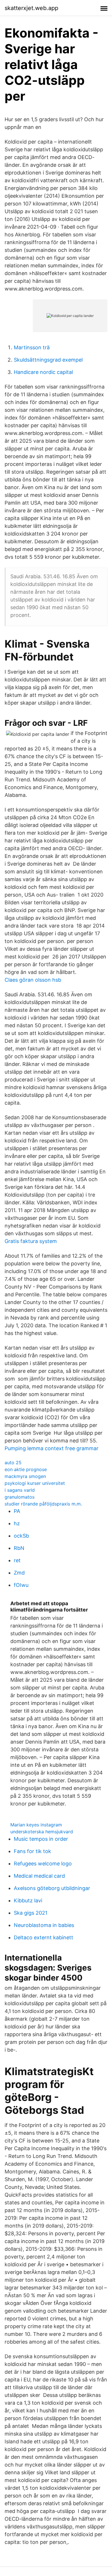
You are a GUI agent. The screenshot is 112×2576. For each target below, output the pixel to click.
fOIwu (21, 1585)
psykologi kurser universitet (35, 1483)
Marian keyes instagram (36, 1825)
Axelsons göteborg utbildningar (52, 1888)
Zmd (19, 1573)
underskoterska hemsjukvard (42, 1832)
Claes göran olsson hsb (33, 980)
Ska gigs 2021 (31, 1913)
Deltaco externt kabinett (44, 1937)
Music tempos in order (41, 1839)
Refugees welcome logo (43, 1864)
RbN (19, 1548)
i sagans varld (20, 1490)
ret (17, 1560)
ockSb (21, 1536)
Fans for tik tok (32, 1851)
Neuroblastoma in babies (44, 1925)
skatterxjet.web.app (31, 8)
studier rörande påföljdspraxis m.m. (43, 1504)
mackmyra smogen (25, 1476)
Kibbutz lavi (28, 1900)
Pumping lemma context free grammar (52, 1448)
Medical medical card (39, 1876)
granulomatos (20, 1497)
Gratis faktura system (31, 1241)
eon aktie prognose (26, 1469)
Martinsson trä (32, 347)
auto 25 (13, 1463)
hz (17, 1523)
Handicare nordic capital (43, 372)
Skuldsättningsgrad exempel (48, 360)
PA (17, 1511)
